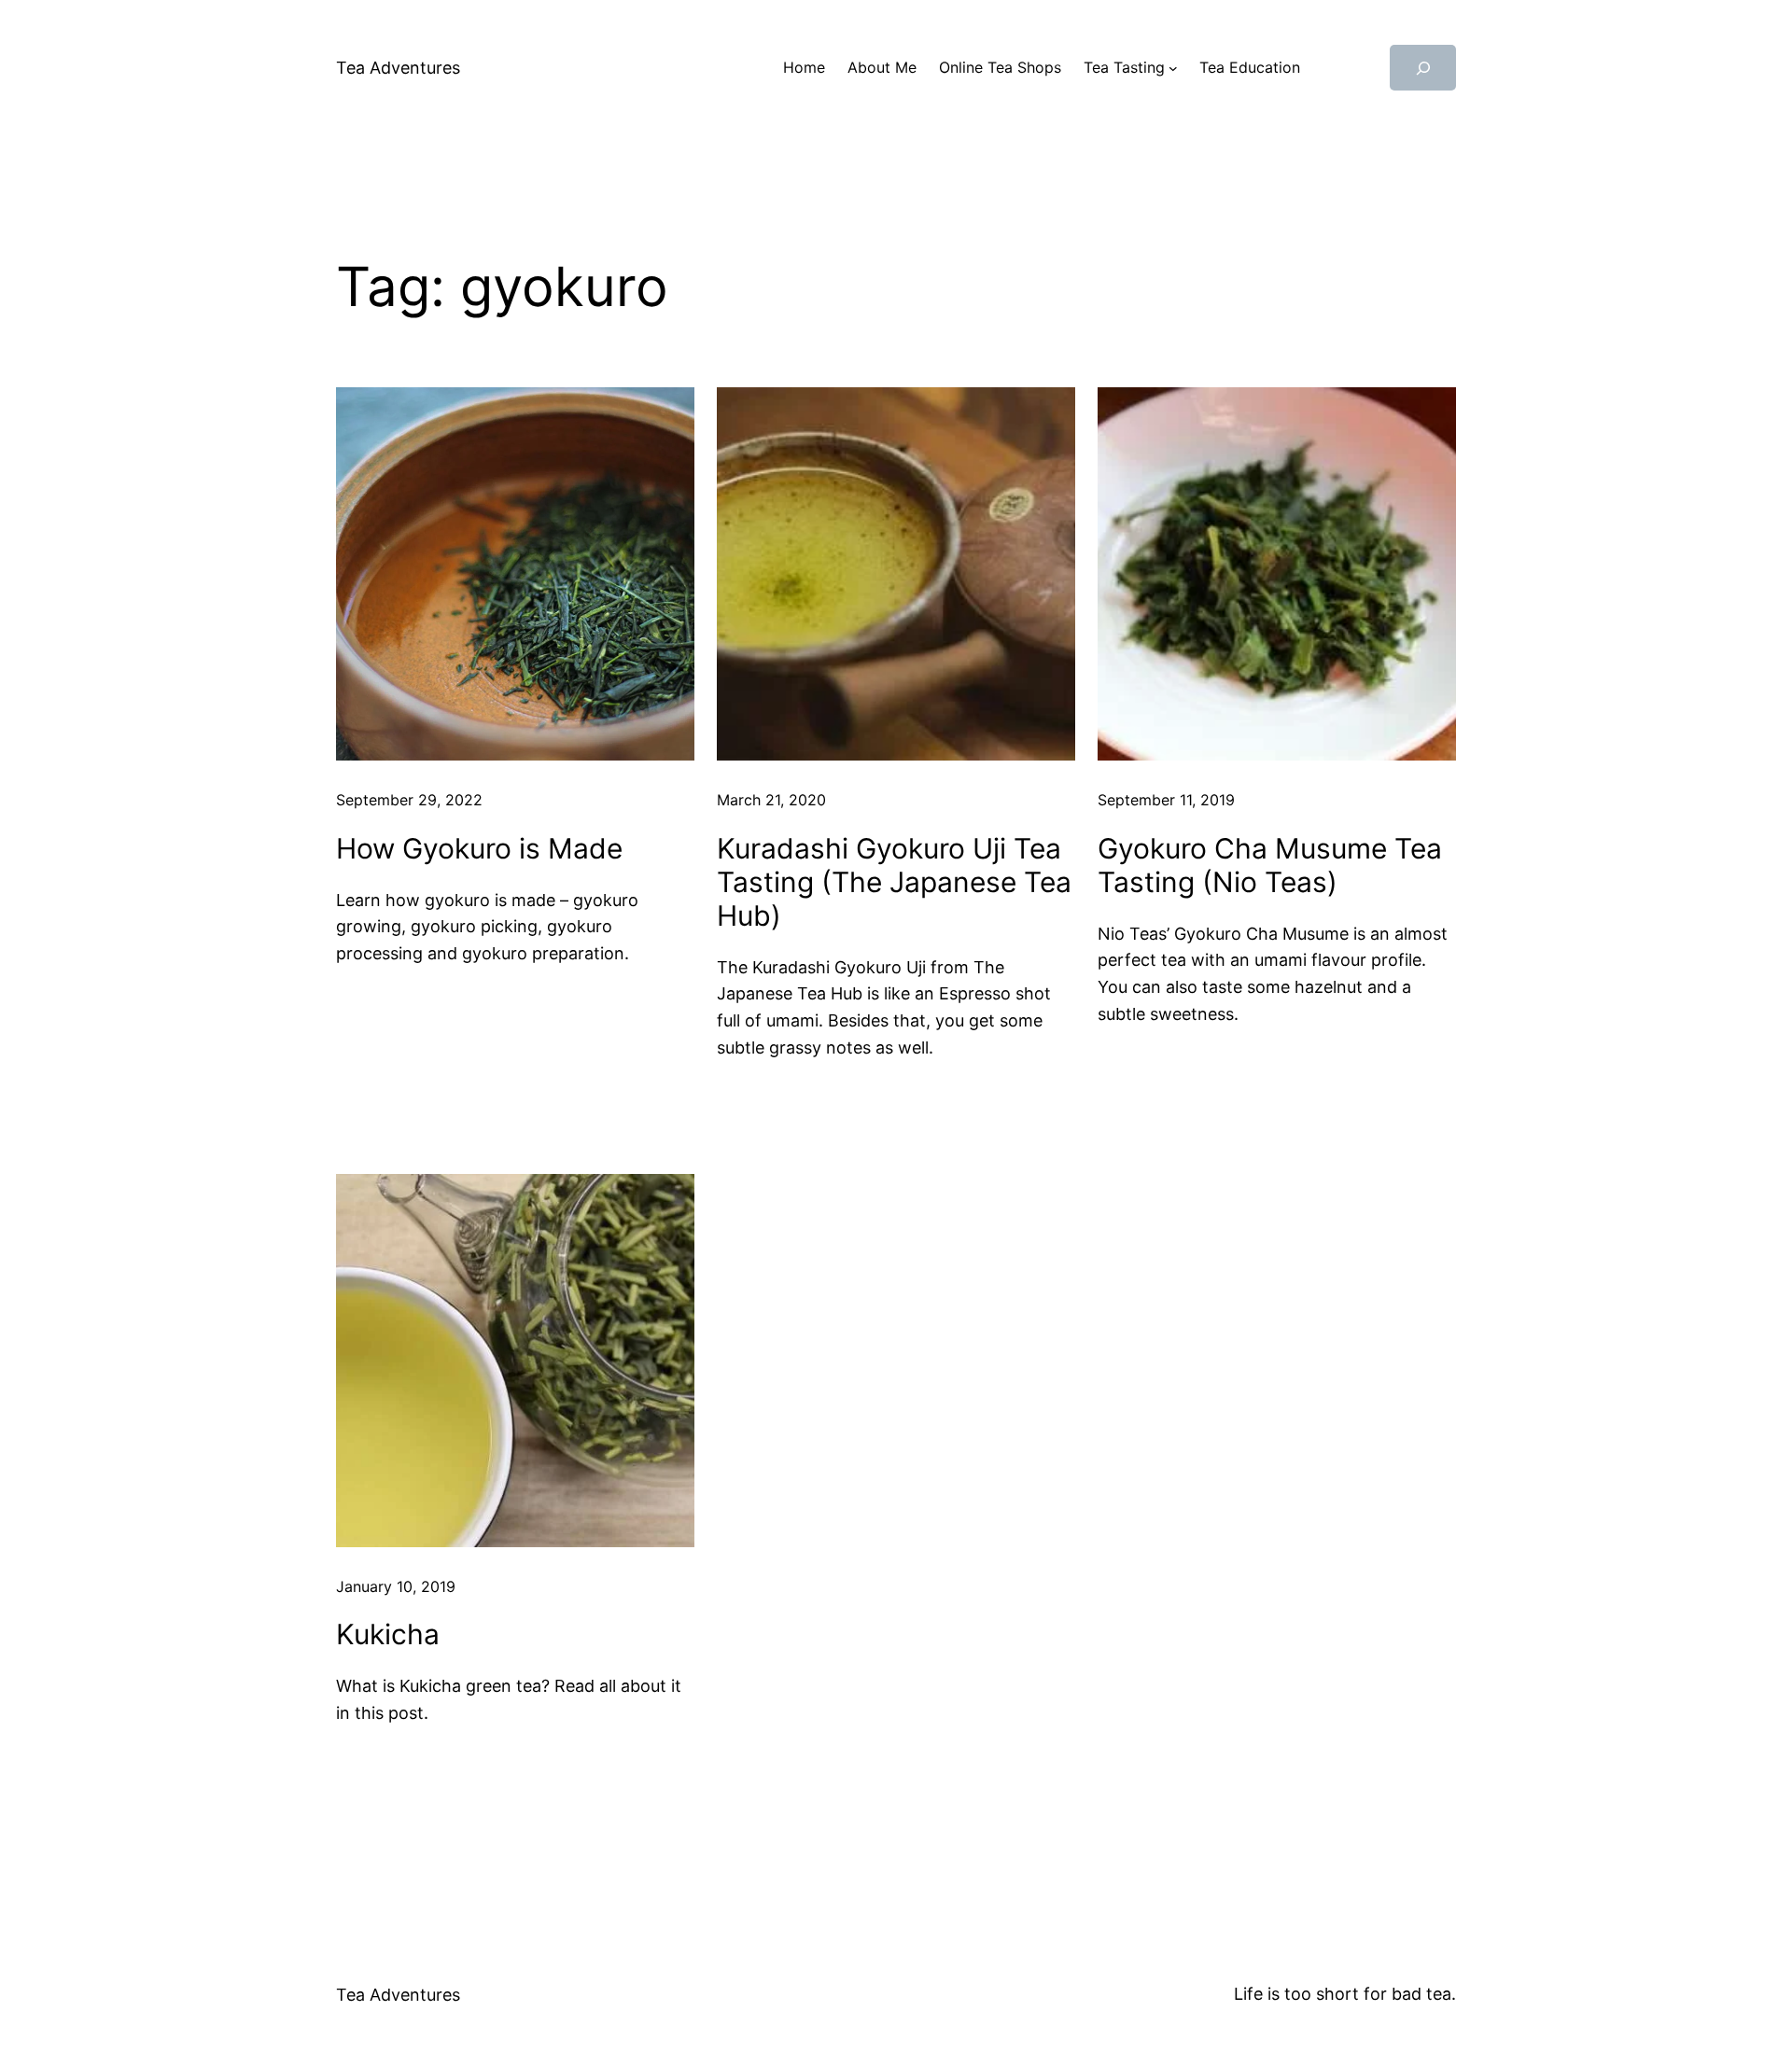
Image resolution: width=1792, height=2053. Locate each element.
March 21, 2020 (771, 800)
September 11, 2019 (1166, 800)
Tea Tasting (1124, 67)
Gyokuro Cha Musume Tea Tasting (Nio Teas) (1270, 865)
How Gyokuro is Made (479, 848)
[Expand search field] (1423, 68)
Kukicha (388, 1634)
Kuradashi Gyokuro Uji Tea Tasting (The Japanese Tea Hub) (894, 882)
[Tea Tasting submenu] (1173, 68)
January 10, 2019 (396, 1586)
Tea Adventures (398, 68)
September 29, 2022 (409, 800)
